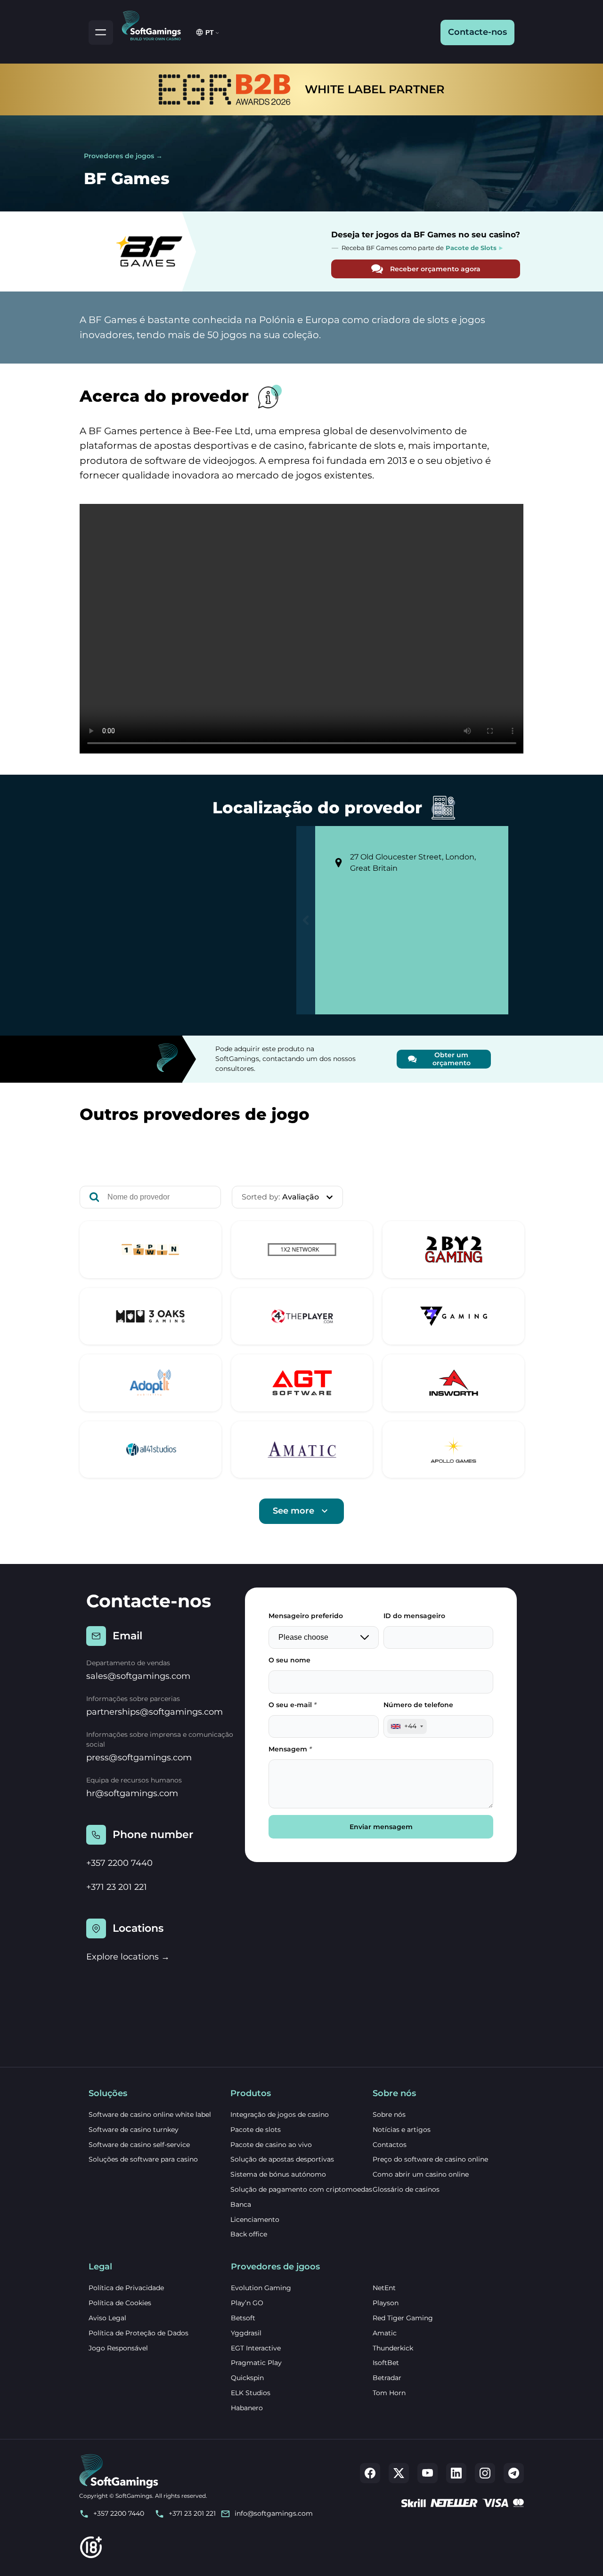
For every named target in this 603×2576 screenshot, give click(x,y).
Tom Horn (389, 2393)
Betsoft (243, 2318)
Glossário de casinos (406, 2189)
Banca (241, 2204)
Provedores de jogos (119, 156)
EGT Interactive (256, 2348)
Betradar (387, 2378)
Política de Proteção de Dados (139, 2333)
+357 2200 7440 (119, 1863)
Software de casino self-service (139, 2145)
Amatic (385, 2333)
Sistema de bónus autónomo (278, 2174)
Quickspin (247, 2378)
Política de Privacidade (126, 2288)
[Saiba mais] (151, 1250)
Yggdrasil (246, 2333)
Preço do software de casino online (430, 2159)
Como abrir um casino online (421, 2174)
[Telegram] (514, 2473)
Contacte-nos (477, 32)
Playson (386, 2303)
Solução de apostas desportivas (282, 2159)
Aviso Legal (107, 2318)
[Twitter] (399, 2473)
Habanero (247, 2408)
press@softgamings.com (139, 1758)
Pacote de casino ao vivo (271, 2145)
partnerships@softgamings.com (155, 1712)
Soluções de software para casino (143, 2159)
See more (293, 1511)
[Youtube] (428, 2473)
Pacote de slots (256, 2130)
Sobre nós (389, 2114)
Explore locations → (128, 1957)
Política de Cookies (120, 2303)
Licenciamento (255, 2220)
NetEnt (384, 2288)
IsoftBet (386, 2363)
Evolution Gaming (261, 2288)
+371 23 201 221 (117, 1887)
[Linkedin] (456, 2473)
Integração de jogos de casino (280, 2114)
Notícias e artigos (402, 2130)
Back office (249, 2234)
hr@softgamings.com (132, 1793)
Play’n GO (247, 2303)
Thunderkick (393, 2348)
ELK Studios (251, 2393)
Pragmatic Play (256, 2363)
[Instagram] (485, 2473)
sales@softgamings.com (138, 1676)
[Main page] (155, 24)
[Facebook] (370, 2473)
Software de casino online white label (150, 2114)
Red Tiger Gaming (403, 2318)
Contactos (390, 2145)
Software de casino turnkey (134, 2130)
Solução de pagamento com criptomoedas (301, 2189)
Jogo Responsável (118, 2348)
